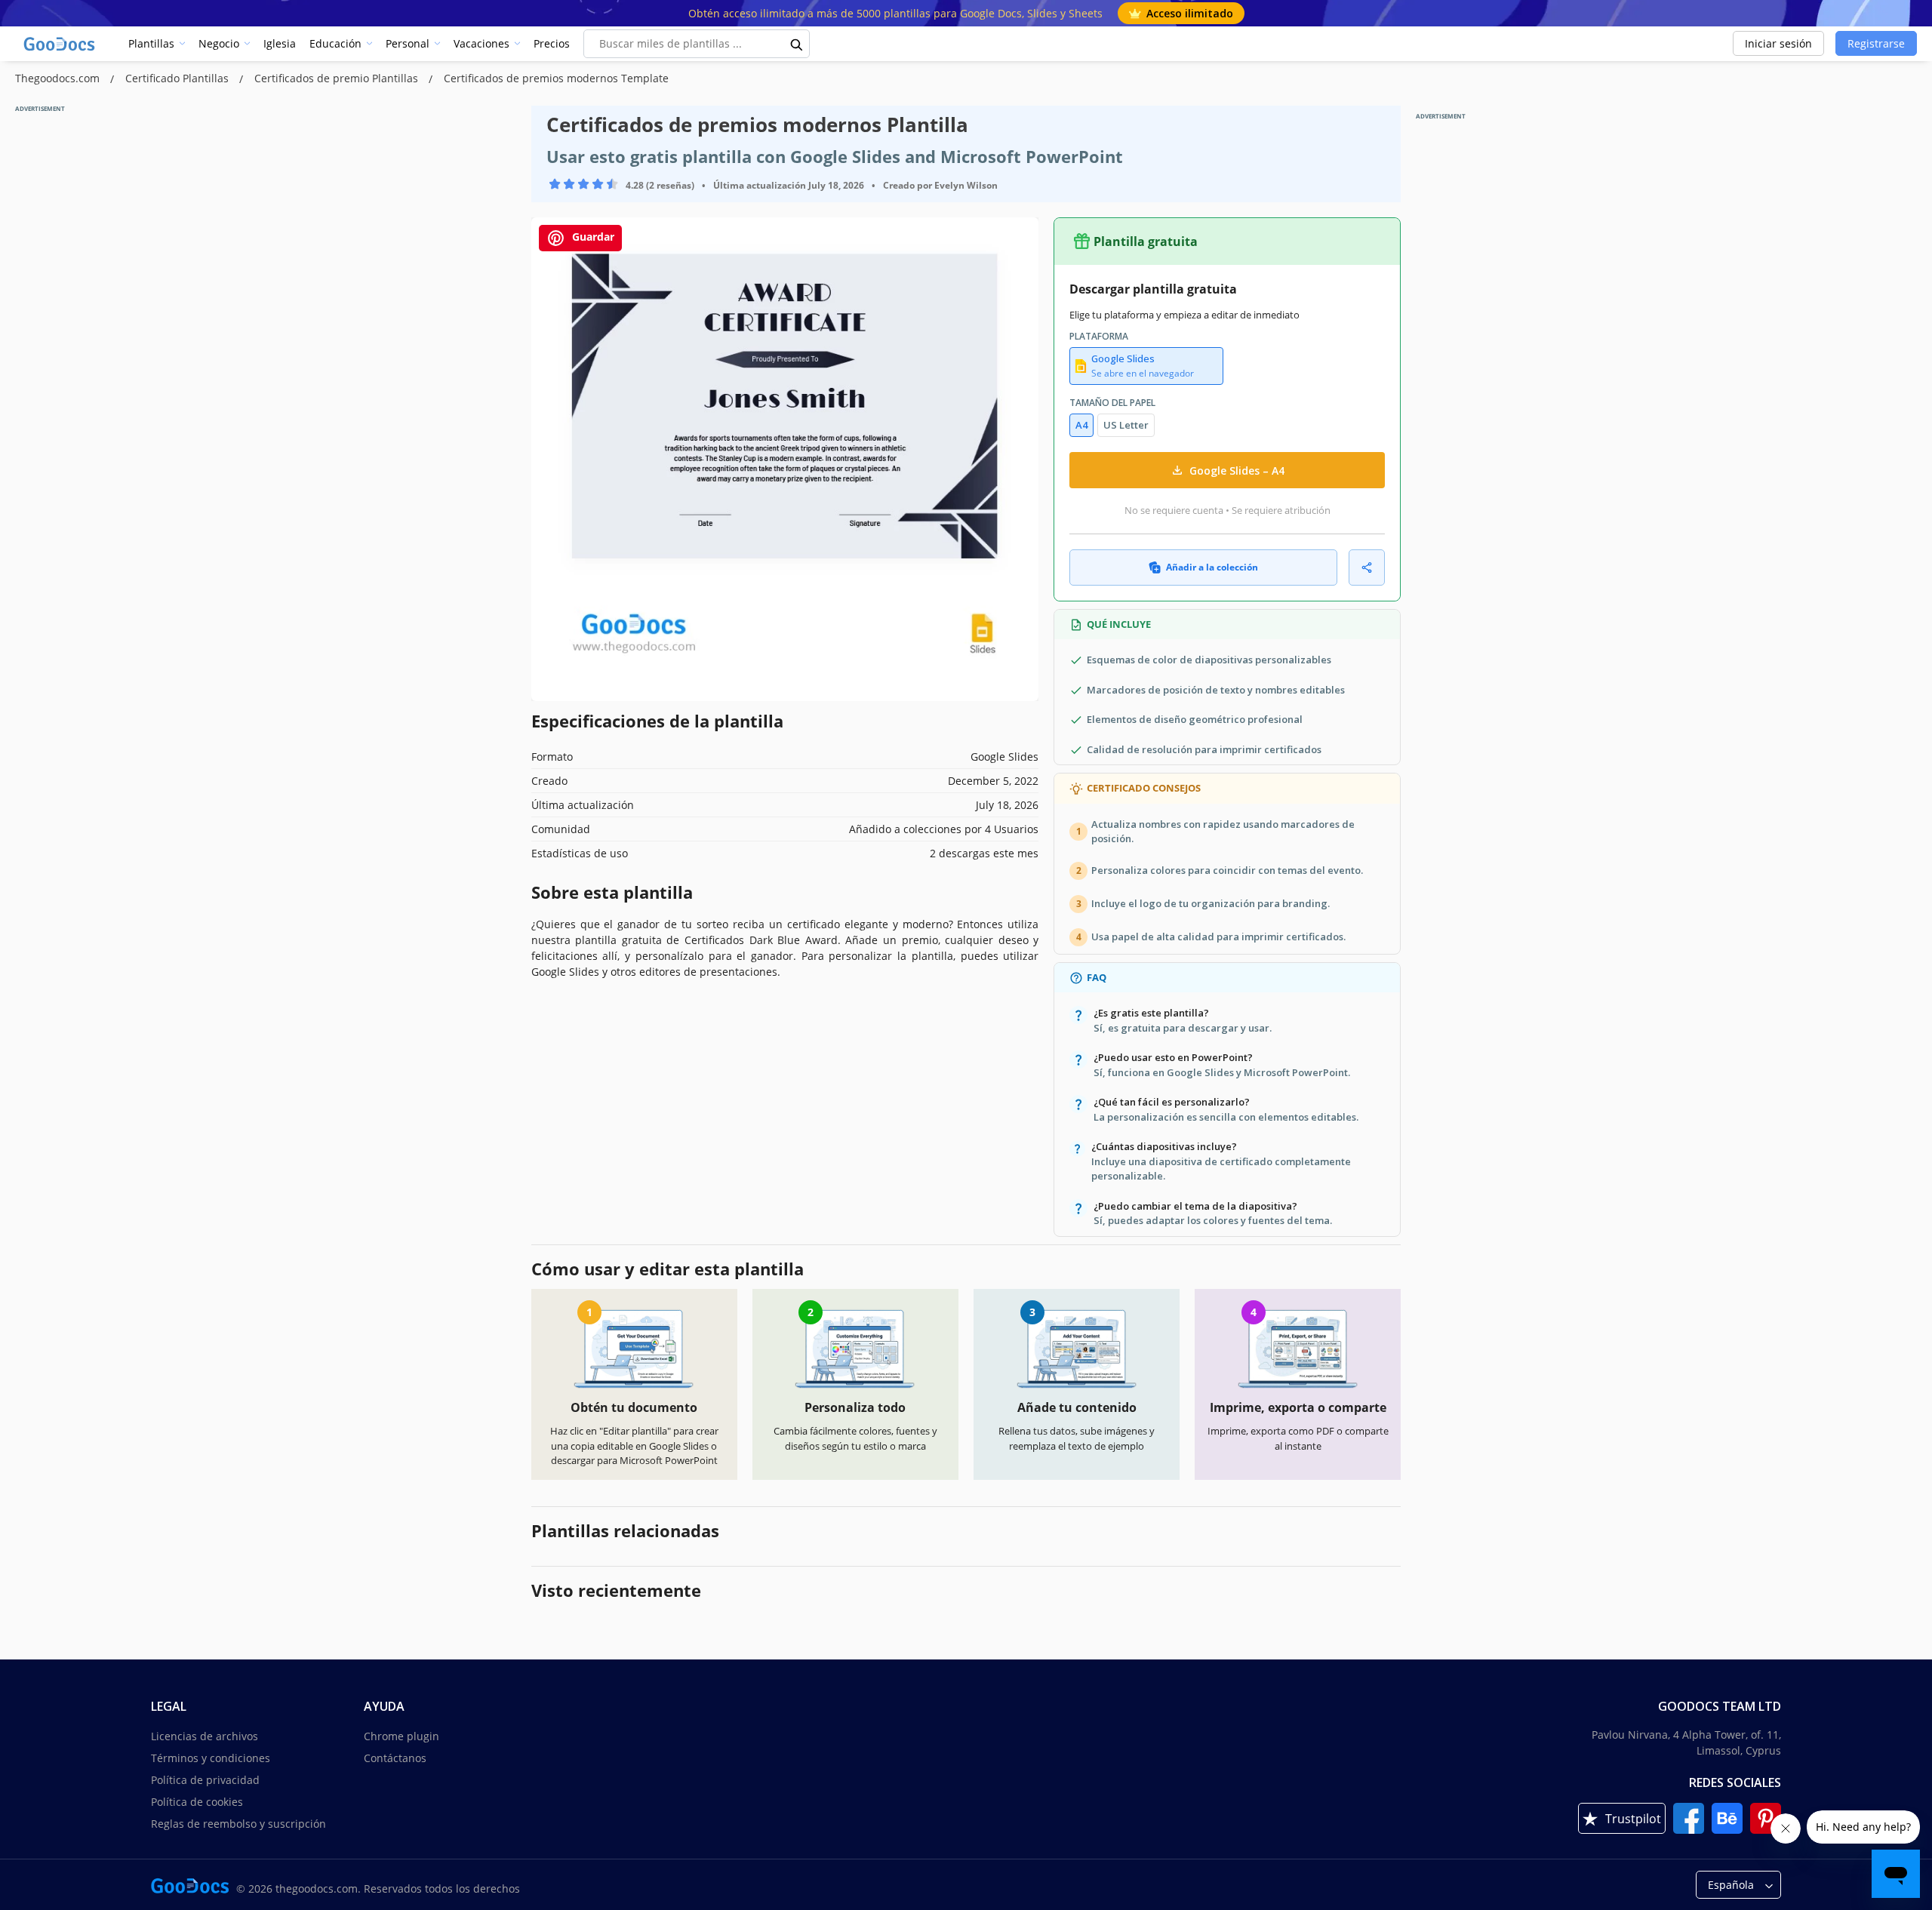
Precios (552, 43)
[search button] (797, 44)
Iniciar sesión (1778, 43)
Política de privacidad (205, 1780)
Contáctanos (395, 1758)
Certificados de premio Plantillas (338, 78)
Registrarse (1876, 43)
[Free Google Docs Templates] (60, 44)
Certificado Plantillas (178, 78)
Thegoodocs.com (59, 78)
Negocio (219, 43)
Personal (408, 43)
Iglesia (280, 43)
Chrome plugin (401, 1736)
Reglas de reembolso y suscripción (238, 1824)
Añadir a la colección (1212, 567)
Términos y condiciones (211, 1758)
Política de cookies (197, 1802)
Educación (335, 43)
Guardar (592, 237)
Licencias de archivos (205, 1736)
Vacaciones (481, 43)
